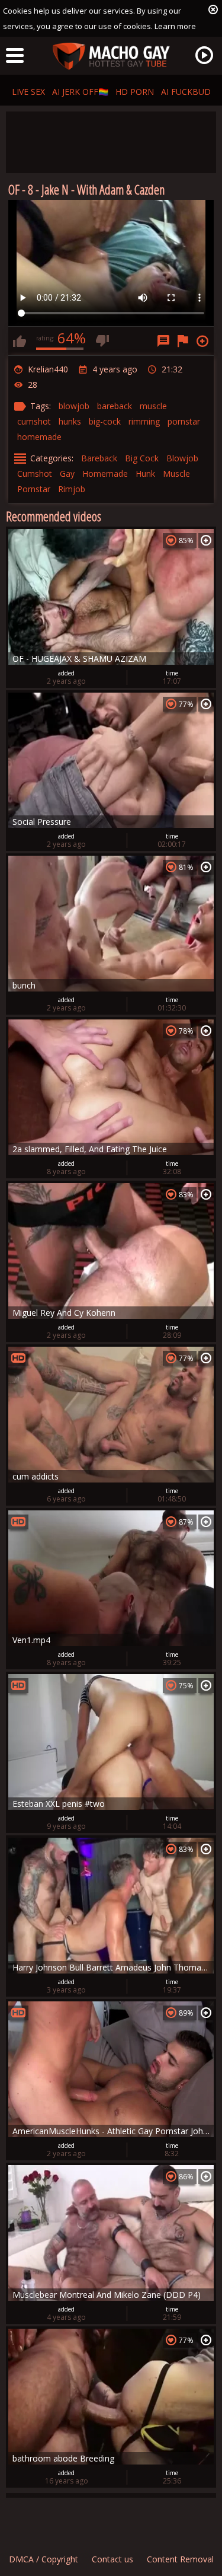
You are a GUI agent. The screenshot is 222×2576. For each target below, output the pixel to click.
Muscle (176, 474)
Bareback (99, 458)
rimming (144, 421)
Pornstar (34, 489)
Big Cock (142, 458)
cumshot (34, 421)
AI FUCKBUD (186, 92)
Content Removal (180, 2559)
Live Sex (28, 92)
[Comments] (163, 341)
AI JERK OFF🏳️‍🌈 (80, 92)
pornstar (184, 421)
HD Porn (135, 92)
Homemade (105, 474)
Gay (67, 474)
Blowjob (182, 458)
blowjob (74, 406)
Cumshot (35, 474)
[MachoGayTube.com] (111, 57)
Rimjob (72, 489)
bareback (115, 406)
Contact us (112, 2559)
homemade (39, 437)
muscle (153, 406)
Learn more (175, 26)
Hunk (145, 474)
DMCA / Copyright (44, 2559)
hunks (70, 421)
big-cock (105, 421)
